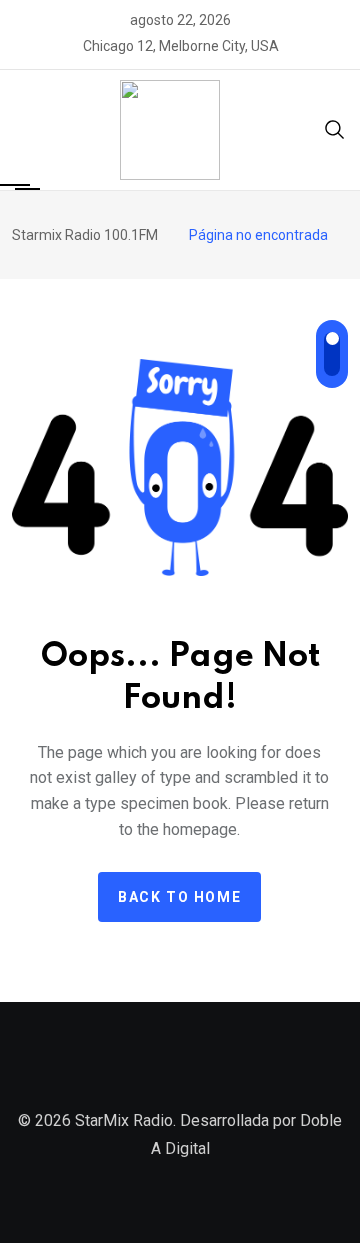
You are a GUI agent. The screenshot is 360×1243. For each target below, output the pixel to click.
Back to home (179, 897)
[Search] (335, 128)
